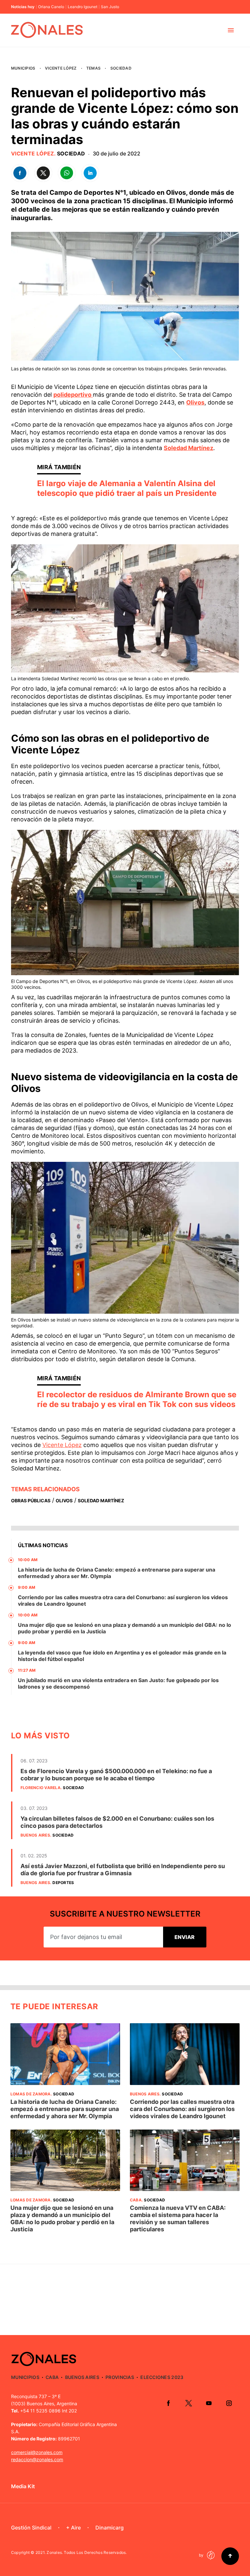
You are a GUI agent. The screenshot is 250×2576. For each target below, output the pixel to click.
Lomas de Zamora (31, 2094)
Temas (93, 68)
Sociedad (121, 68)
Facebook (168, 2403)
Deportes (63, 1883)
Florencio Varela (41, 1788)
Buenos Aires (35, 1835)
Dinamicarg (110, 2528)
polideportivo (73, 395)
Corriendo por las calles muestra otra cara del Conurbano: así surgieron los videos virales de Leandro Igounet (182, 2109)
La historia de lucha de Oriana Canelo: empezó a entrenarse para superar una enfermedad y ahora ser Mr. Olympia (65, 2109)
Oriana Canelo (51, 7)
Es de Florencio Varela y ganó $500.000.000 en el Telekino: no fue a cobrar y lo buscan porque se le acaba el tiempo (116, 1775)
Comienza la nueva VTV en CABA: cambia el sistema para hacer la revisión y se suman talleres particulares (178, 2218)
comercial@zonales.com (37, 2452)
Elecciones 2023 (162, 2377)
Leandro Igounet (83, 7)
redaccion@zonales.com (37, 2459)
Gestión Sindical (31, 2528)
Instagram (229, 2403)
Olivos (195, 402)
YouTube (209, 2403)
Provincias (120, 2377)
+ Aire (73, 2528)
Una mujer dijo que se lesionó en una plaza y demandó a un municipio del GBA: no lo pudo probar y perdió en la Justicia (62, 2218)
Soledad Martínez (188, 448)
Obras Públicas (31, 1500)
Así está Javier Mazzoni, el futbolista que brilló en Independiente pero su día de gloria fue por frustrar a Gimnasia (123, 1870)
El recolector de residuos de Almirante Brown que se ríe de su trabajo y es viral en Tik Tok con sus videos (137, 1399)
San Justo (110, 7)
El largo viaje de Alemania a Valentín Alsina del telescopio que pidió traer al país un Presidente (127, 488)
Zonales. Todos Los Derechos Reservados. (87, 2552)
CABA (136, 2200)
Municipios (23, 68)
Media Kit (23, 2486)
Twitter (188, 2403)
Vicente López (61, 68)
